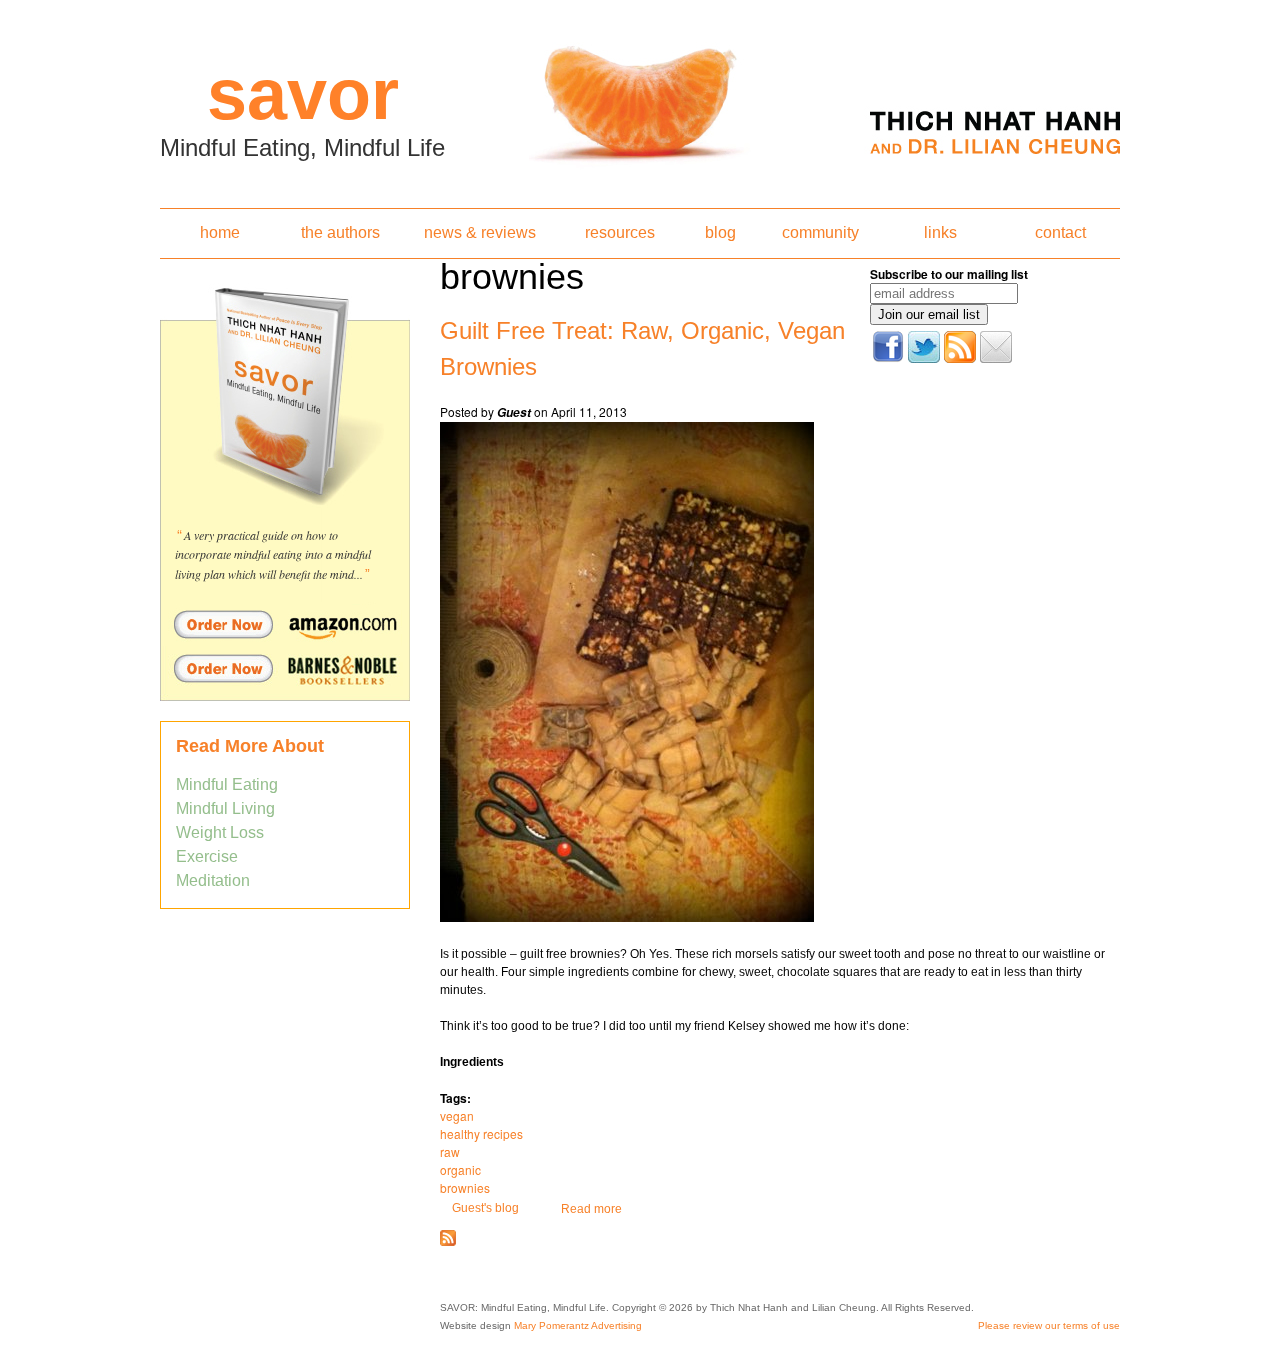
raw (450, 1151)
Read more (591, 1209)
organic (460, 1169)
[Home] (640, 98)
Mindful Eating (227, 784)
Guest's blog (485, 1208)
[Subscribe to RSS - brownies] (448, 1242)
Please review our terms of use (1049, 1325)
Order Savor (285, 624)
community (820, 232)
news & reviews (480, 232)
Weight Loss (220, 832)
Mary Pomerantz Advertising (578, 1325)
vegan (457, 1115)
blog (720, 232)
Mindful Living (225, 808)
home (220, 232)
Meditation (213, 880)
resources (620, 232)
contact (1060, 232)
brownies (465, 1187)
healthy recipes (481, 1133)
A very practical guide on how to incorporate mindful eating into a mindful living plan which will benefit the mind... (273, 554)
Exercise (207, 856)
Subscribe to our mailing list (949, 274)
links (940, 232)
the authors (340, 232)
